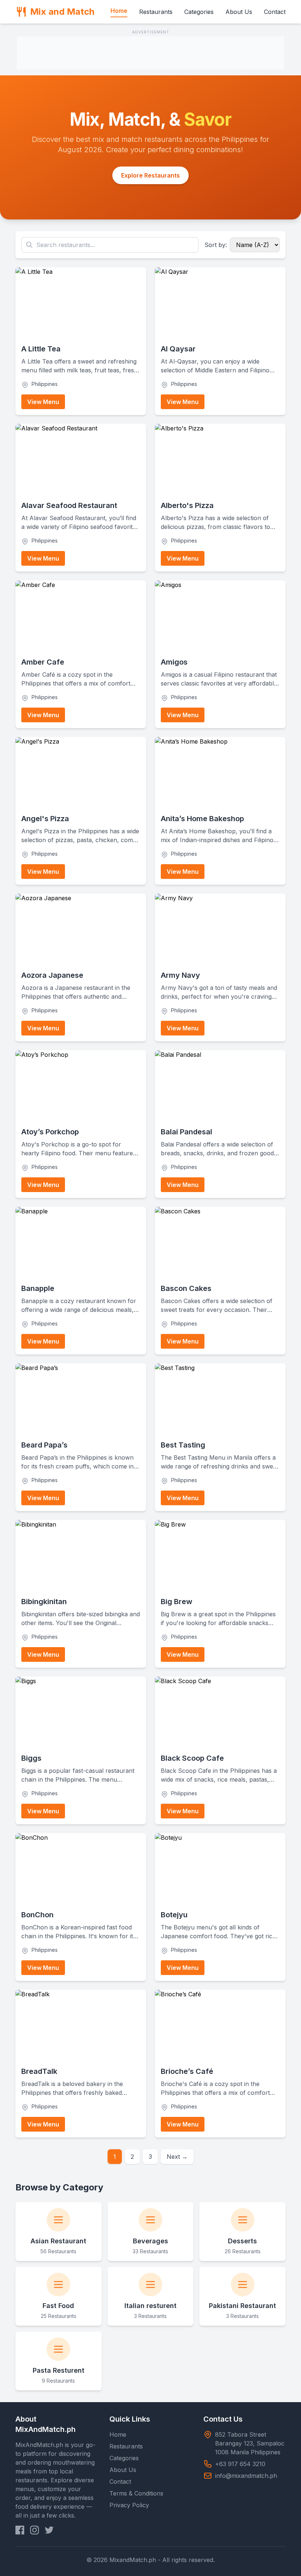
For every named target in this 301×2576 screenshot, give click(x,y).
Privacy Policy (129, 2505)
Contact (275, 12)
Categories (199, 12)
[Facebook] (20, 2530)
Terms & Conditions (136, 2493)
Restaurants (156, 12)
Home (119, 11)
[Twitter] (49, 2530)
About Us (239, 12)
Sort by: (216, 245)
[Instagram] (35, 2530)
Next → (177, 2157)
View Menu (43, 402)
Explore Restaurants (150, 175)
